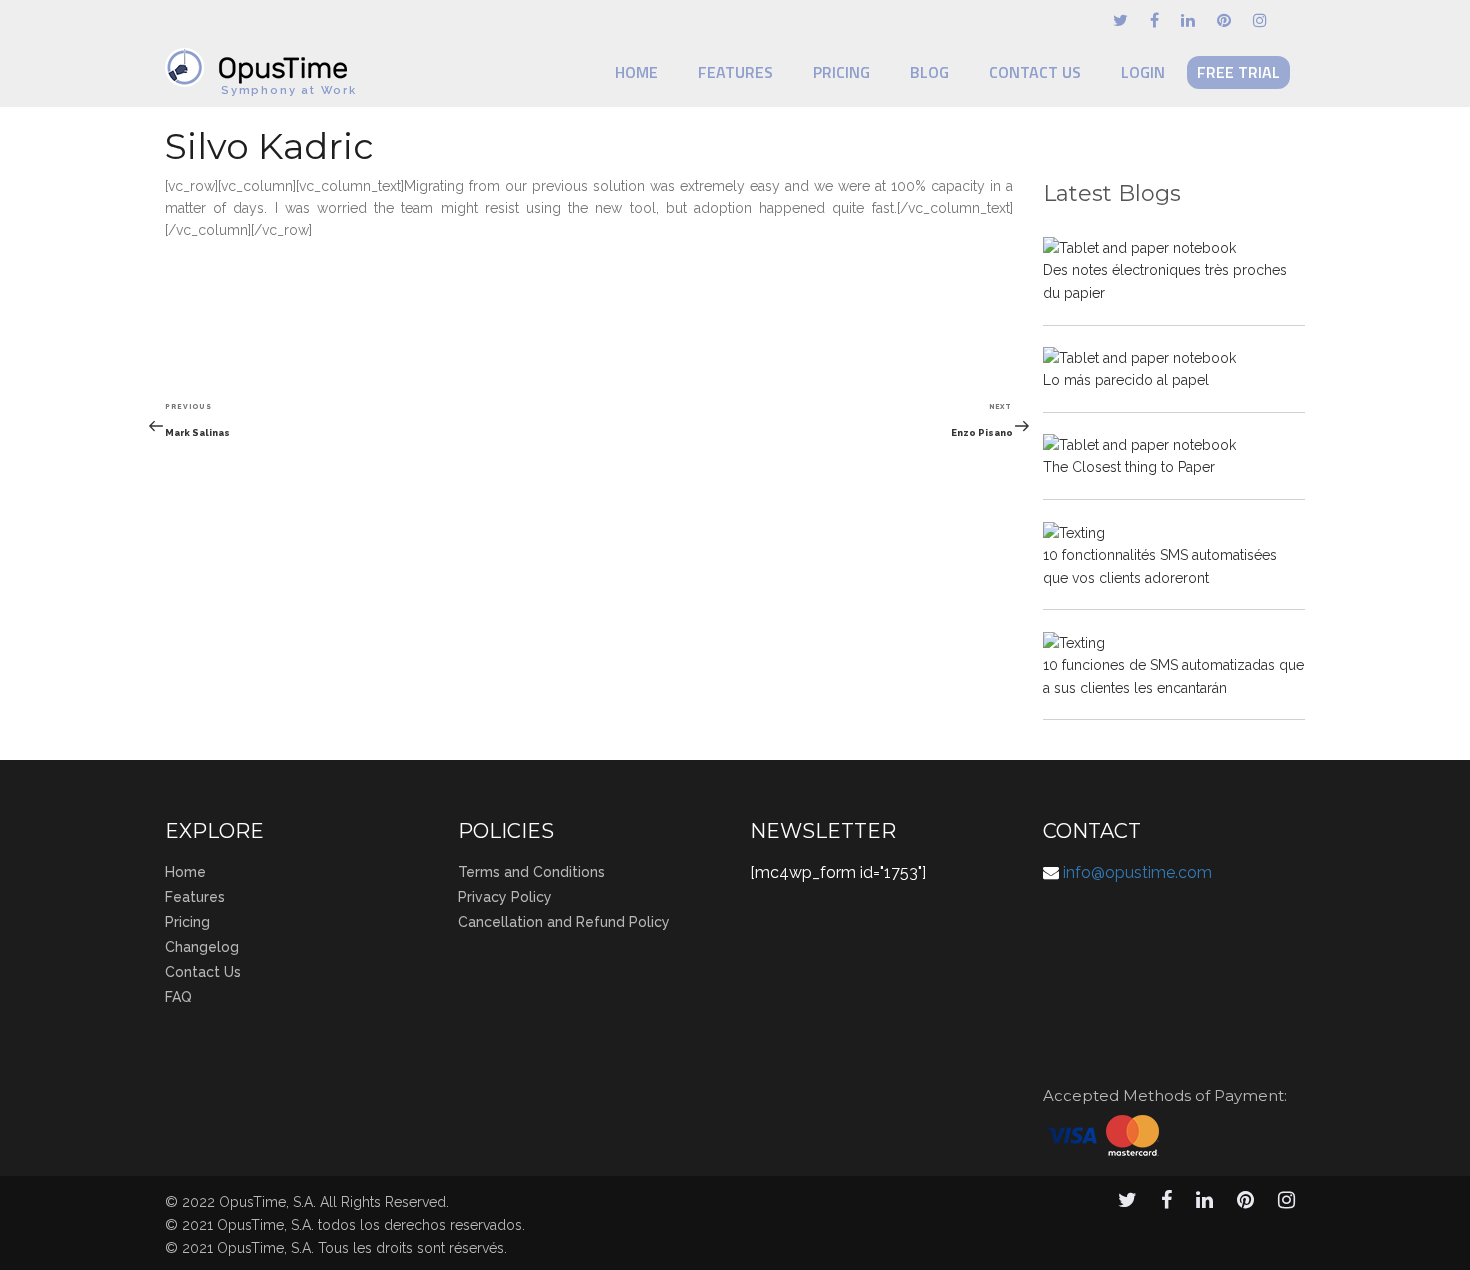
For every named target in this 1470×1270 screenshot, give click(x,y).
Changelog (202, 947)
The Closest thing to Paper (1129, 467)
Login (1143, 72)
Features (735, 72)
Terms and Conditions (531, 872)
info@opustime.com (1137, 872)
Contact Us (1035, 72)
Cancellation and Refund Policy (564, 922)
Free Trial (1238, 72)
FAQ (178, 997)
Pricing (841, 72)
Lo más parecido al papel (1126, 380)
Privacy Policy (505, 897)
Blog (929, 72)
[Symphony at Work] (261, 58)
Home (636, 72)
